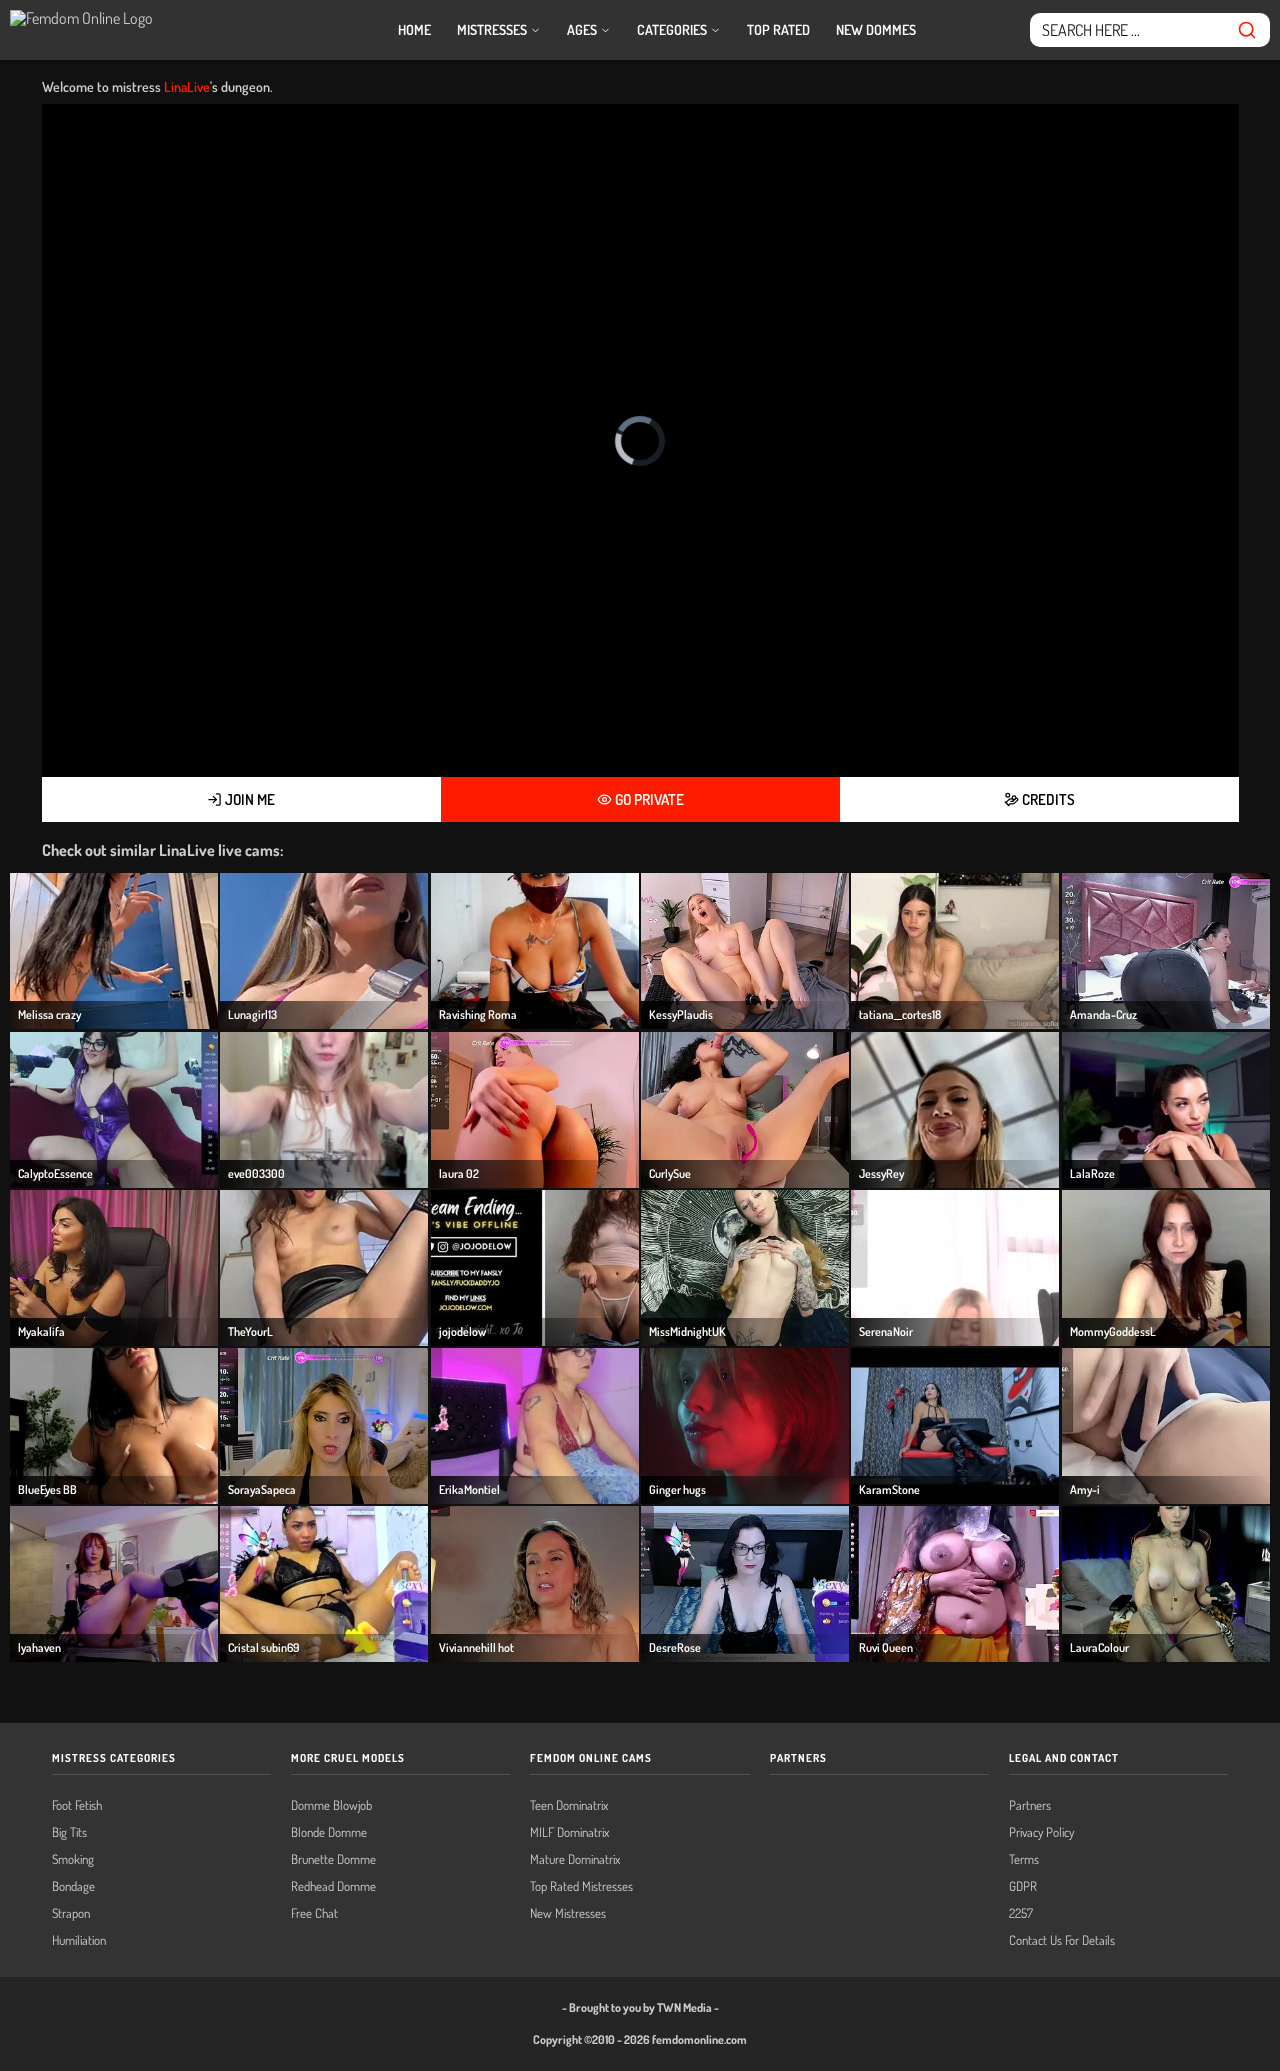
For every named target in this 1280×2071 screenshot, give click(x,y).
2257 (1021, 1913)
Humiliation (79, 1940)
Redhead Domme (333, 1886)
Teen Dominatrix (569, 1805)
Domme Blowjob (331, 1805)
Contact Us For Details (1062, 1940)
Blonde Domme (329, 1832)
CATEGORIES (673, 29)
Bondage (73, 1886)
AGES (583, 29)
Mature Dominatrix (575, 1859)
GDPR (1023, 1886)
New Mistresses (568, 1913)
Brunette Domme (333, 1859)
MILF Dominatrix (569, 1832)
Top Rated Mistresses (581, 1886)
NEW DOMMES (876, 29)
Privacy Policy (1041, 1832)
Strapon (71, 1913)
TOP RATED (778, 29)
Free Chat (314, 1913)
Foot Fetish (77, 1805)
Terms (1024, 1859)
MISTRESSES (493, 29)
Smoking (73, 1859)
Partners (1030, 1805)
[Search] (1247, 30)
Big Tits (69, 1832)
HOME (414, 29)
